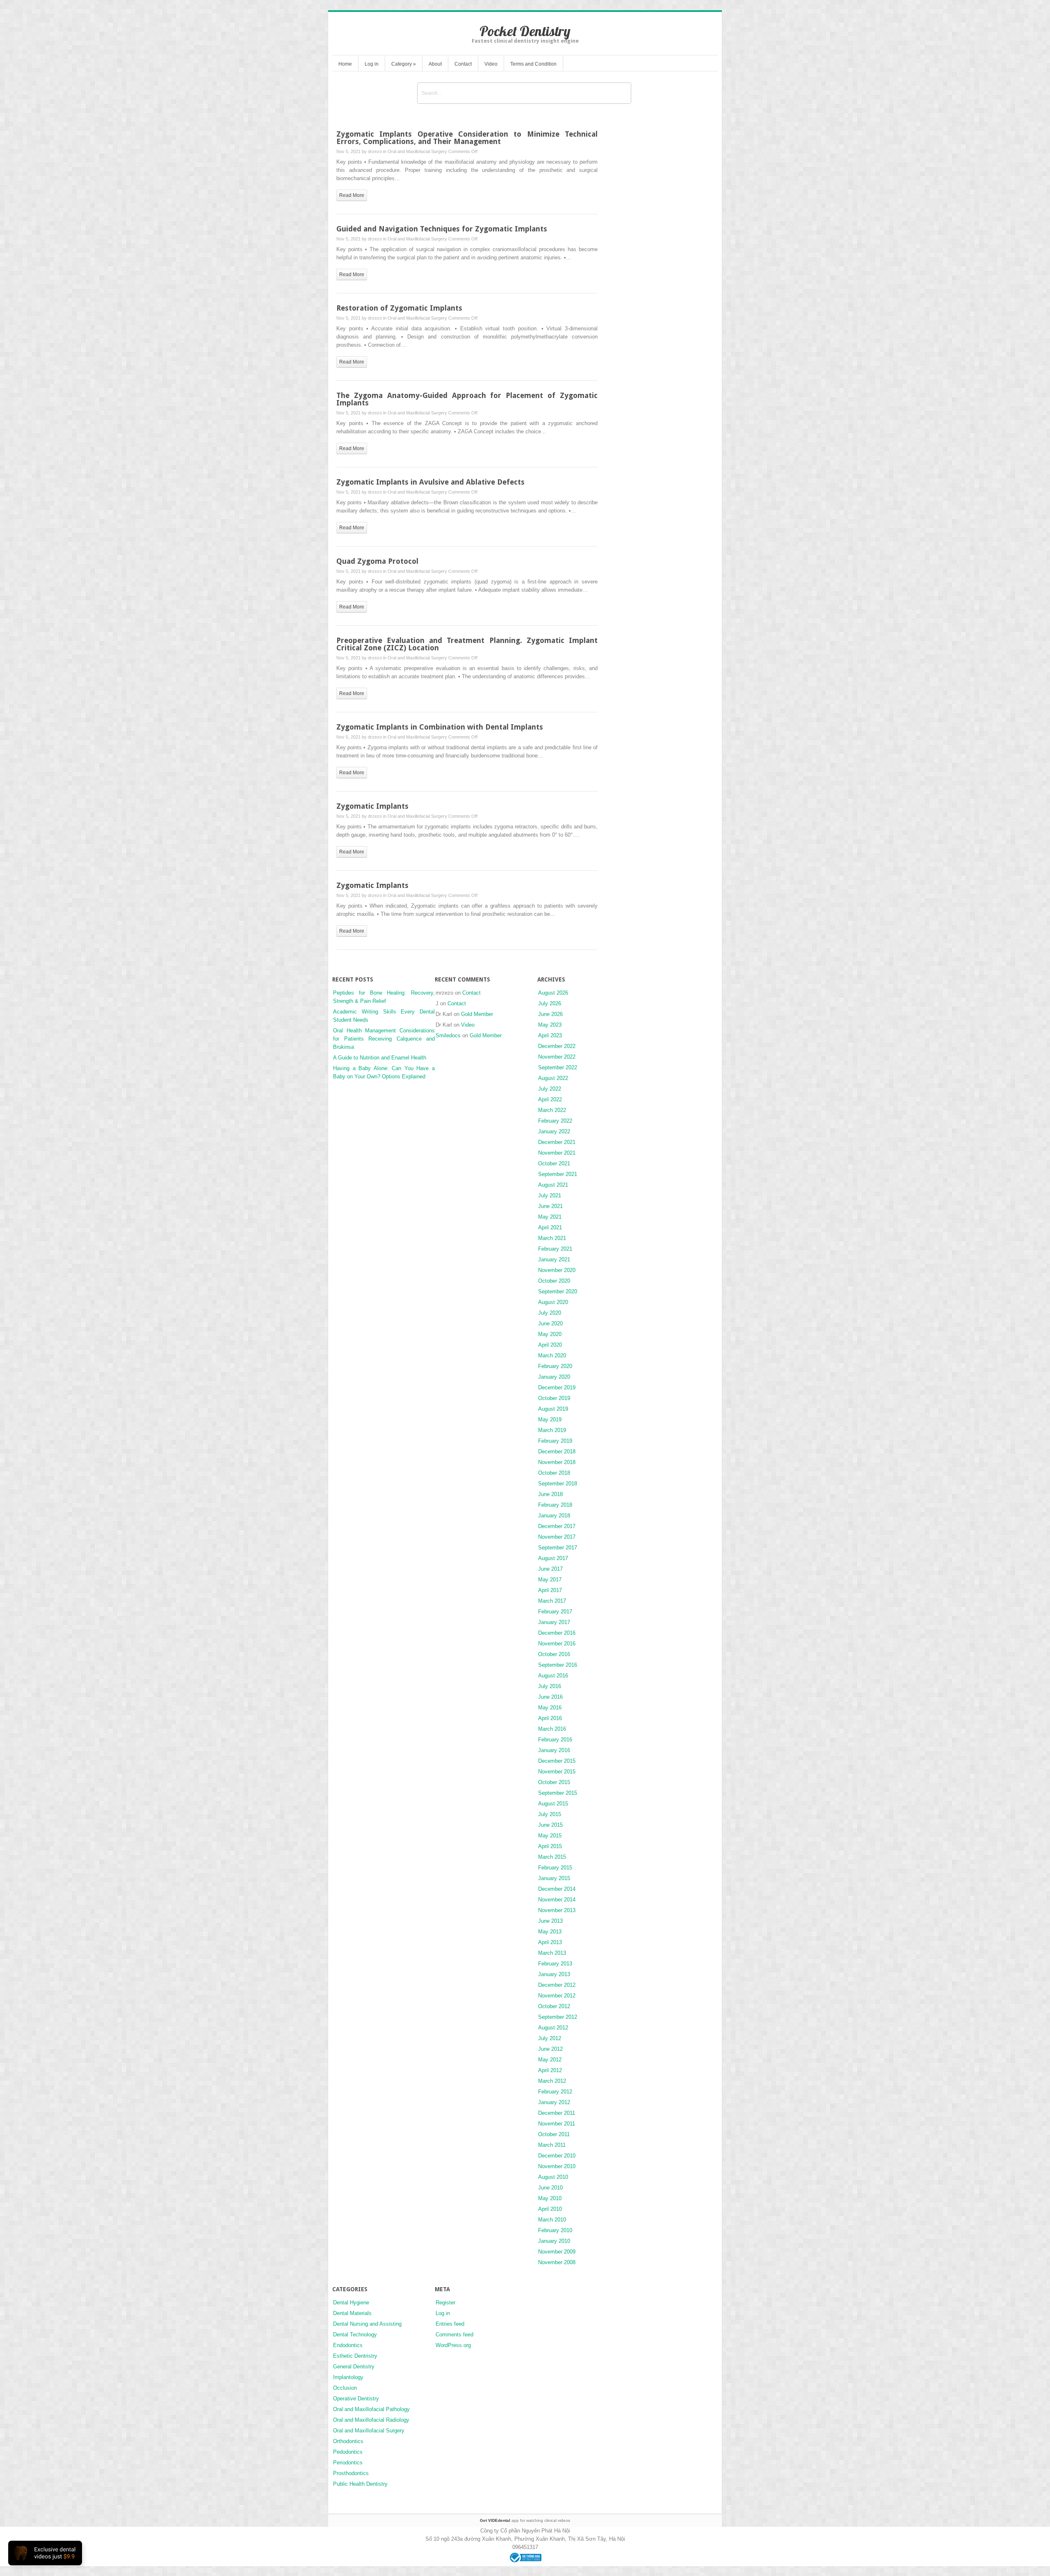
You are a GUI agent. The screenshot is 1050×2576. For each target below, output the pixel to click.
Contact (463, 64)
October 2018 (554, 1473)
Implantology (348, 2377)
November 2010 (557, 2166)
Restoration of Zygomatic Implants (399, 308)
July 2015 (550, 1814)
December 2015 (557, 1761)
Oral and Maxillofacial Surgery (417, 151)
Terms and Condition (533, 64)
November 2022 (557, 1057)
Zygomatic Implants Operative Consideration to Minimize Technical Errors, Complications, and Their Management (467, 138)
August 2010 (553, 2177)
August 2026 (553, 993)
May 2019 (550, 1420)
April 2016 (550, 1718)
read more (352, 195)
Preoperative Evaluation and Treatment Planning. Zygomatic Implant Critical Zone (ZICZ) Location (467, 644)
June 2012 (550, 2049)
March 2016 (552, 1729)
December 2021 (557, 1142)
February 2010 (555, 2230)
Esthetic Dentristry (355, 2356)
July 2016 (550, 1686)
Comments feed (454, 2335)
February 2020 (555, 1366)
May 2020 (550, 1334)
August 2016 (553, 1676)
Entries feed (450, 2324)
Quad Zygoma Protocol (377, 561)
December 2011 (557, 2113)
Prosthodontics (351, 2473)
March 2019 (552, 1430)
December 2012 (557, 1985)
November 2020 (557, 1270)
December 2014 (557, 1889)
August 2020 (553, 1302)
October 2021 (554, 1163)
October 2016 (554, 1654)
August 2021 (553, 1185)
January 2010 (554, 2241)
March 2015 (552, 1857)
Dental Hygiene (351, 2303)
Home (345, 64)
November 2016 (557, 1644)
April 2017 (550, 1590)
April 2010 (550, 2209)
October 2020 (554, 1281)
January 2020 (554, 1377)
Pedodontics (348, 2452)
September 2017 (558, 1548)
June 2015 (550, 1825)
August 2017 (553, 1558)
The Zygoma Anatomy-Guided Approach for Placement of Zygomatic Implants (467, 399)
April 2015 (550, 1846)
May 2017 (550, 1580)
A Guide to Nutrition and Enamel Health (380, 1058)
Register (445, 2303)
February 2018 (555, 1505)
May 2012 (550, 2060)
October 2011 (554, 2134)
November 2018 (557, 1462)
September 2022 (558, 1067)
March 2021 (552, 1238)
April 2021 (550, 1227)
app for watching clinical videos (525, 2520)
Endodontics (348, 2345)
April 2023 (550, 1035)
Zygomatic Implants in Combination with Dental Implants (440, 727)
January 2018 (554, 1516)
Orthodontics (348, 2441)
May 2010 (550, 2198)
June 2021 (550, 1206)
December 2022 (557, 1046)
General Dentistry (354, 2367)
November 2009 (557, 2252)
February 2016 (555, 1740)
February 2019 (555, 1441)
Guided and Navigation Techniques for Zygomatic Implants (442, 229)
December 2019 (557, 1388)
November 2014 (557, 1900)
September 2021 (558, 1174)
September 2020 (558, 1291)
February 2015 (555, 1868)
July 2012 (550, 2038)
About (435, 64)
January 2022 (554, 1131)
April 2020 (550, 1345)
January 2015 (554, 1878)
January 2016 (554, 1750)
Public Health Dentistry (360, 2484)
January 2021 (554, 1259)
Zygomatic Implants (372, 806)
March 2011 (552, 2145)
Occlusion (345, 2388)
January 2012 (554, 2102)
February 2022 (555, 1121)
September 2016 (558, 1665)
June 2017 (550, 1569)
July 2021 (550, 1195)
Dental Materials (352, 2313)
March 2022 (552, 1110)
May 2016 (550, 1708)
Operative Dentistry (356, 2399)
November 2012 (557, 1996)
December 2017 (557, 1526)
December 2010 (557, 2156)
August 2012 (553, 2028)
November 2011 (557, 2124)
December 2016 (557, 1633)
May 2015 (550, 1836)
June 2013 (550, 1921)
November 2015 (557, 1772)
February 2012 (555, 2092)
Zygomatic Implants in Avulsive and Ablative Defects (430, 482)
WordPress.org (453, 2345)
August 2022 (553, 1078)
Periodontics (348, 2463)
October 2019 (554, 1398)
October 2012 (554, 2006)
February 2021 (555, 1249)
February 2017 (555, 1612)
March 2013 (552, 1953)
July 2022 (550, 1089)
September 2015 (558, 1793)
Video (491, 64)
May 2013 (550, 1932)
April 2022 (550, 1099)
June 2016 (550, 1697)
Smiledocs (448, 1035)
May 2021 (550, 1217)
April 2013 (550, 1942)
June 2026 (550, 1014)
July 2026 (550, 1003)
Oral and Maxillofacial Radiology (371, 2420)
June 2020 (550, 1323)
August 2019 (553, 1409)
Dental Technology (355, 2335)
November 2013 (557, 1910)
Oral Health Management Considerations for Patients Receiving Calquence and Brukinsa (384, 1039)
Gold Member (477, 1014)
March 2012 (552, 2081)
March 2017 (552, 1601)
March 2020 (552, 1355)
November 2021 (557, 1153)
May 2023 (550, 1025)
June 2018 (550, 1494)
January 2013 (554, 1974)
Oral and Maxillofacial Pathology (371, 2409)
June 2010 (550, 2188)
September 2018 (558, 1484)
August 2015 (553, 1804)
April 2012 (550, 2070)
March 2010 (552, 2220)
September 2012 (558, 2017)
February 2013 (555, 1964)
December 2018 (557, 1452)
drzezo (375, 151)
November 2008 (557, 2262)
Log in (372, 64)
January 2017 (554, 1622)
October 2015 (554, 1782)
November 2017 (557, 1537)
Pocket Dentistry (525, 31)
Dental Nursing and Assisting (367, 2324)
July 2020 (550, 1313)
